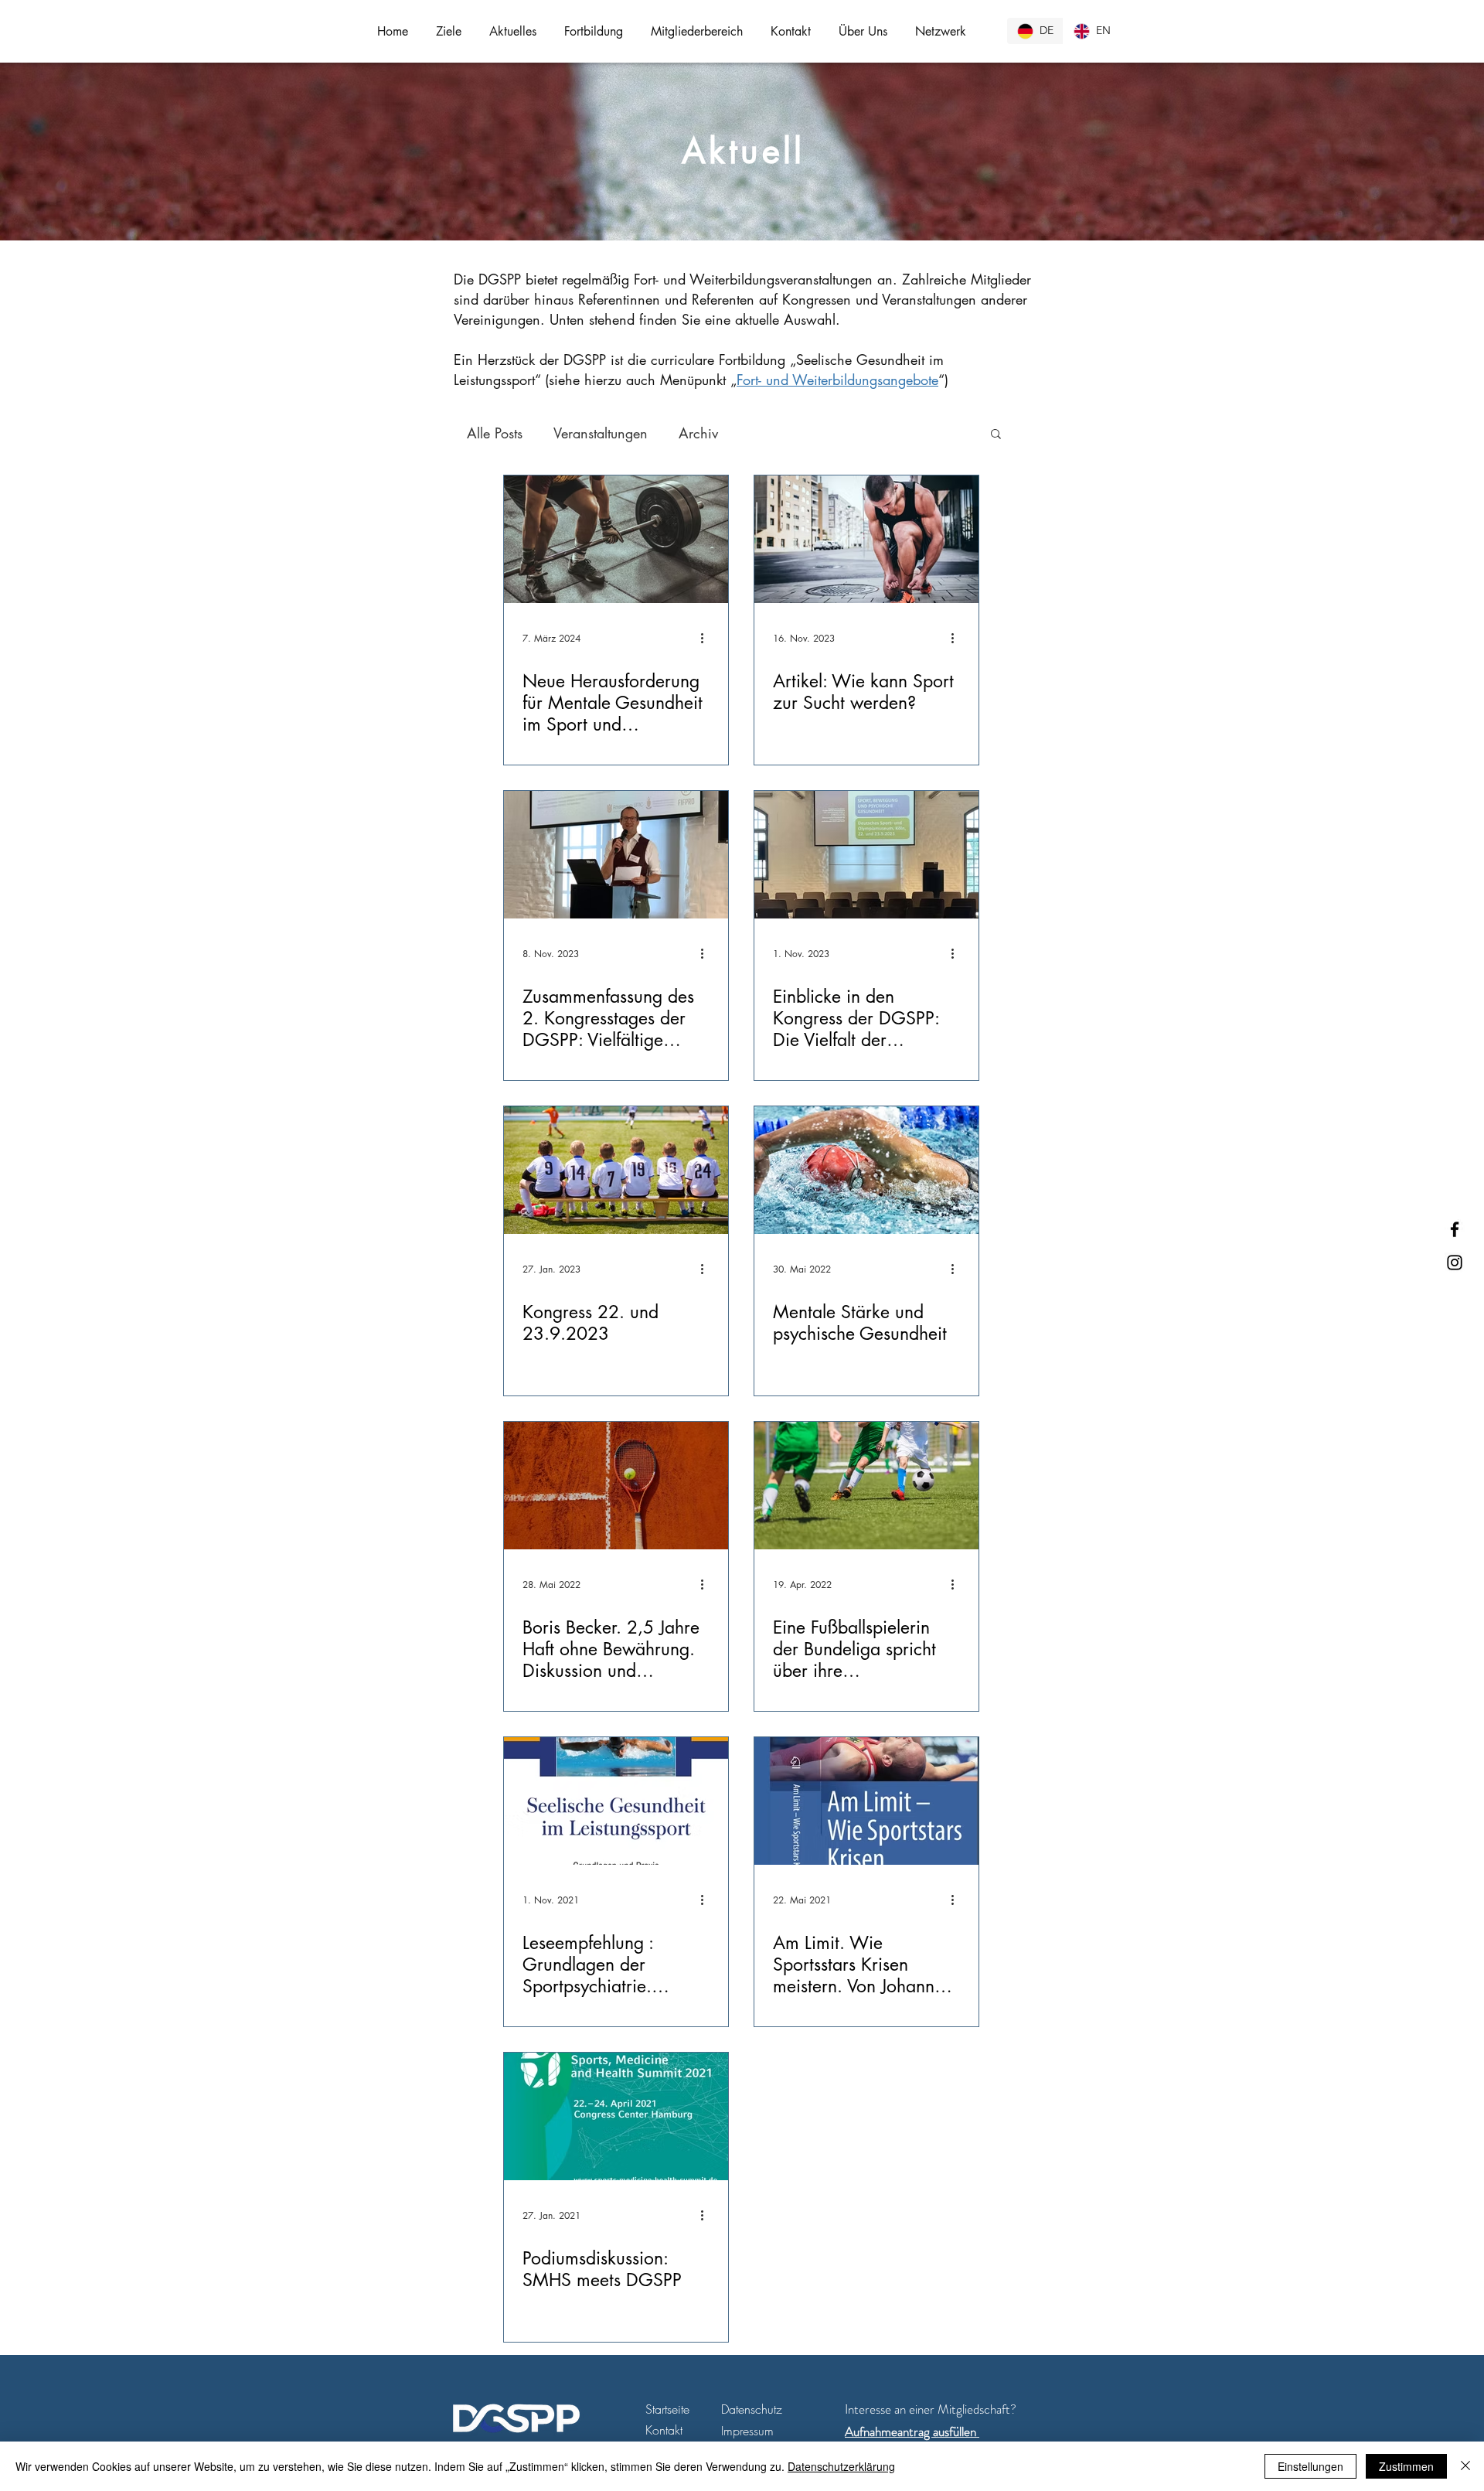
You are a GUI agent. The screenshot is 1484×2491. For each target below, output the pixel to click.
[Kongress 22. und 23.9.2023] (616, 1170)
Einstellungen (1310, 2466)
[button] (449, 31)
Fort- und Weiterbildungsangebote (837, 380)
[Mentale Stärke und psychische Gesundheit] (866, 1170)
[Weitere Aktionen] (707, 638)
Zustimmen (1406, 2466)
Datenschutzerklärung (841, 2466)
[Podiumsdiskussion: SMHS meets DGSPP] (616, 2116)
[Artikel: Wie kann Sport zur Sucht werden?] (866, 539)
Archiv (698, 433)
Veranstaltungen (601, 433)
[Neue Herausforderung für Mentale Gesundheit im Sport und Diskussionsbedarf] (616, 539)
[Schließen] (1465, 2466)
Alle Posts (495, 433)
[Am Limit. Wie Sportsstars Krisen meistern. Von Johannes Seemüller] (866, 1801)
